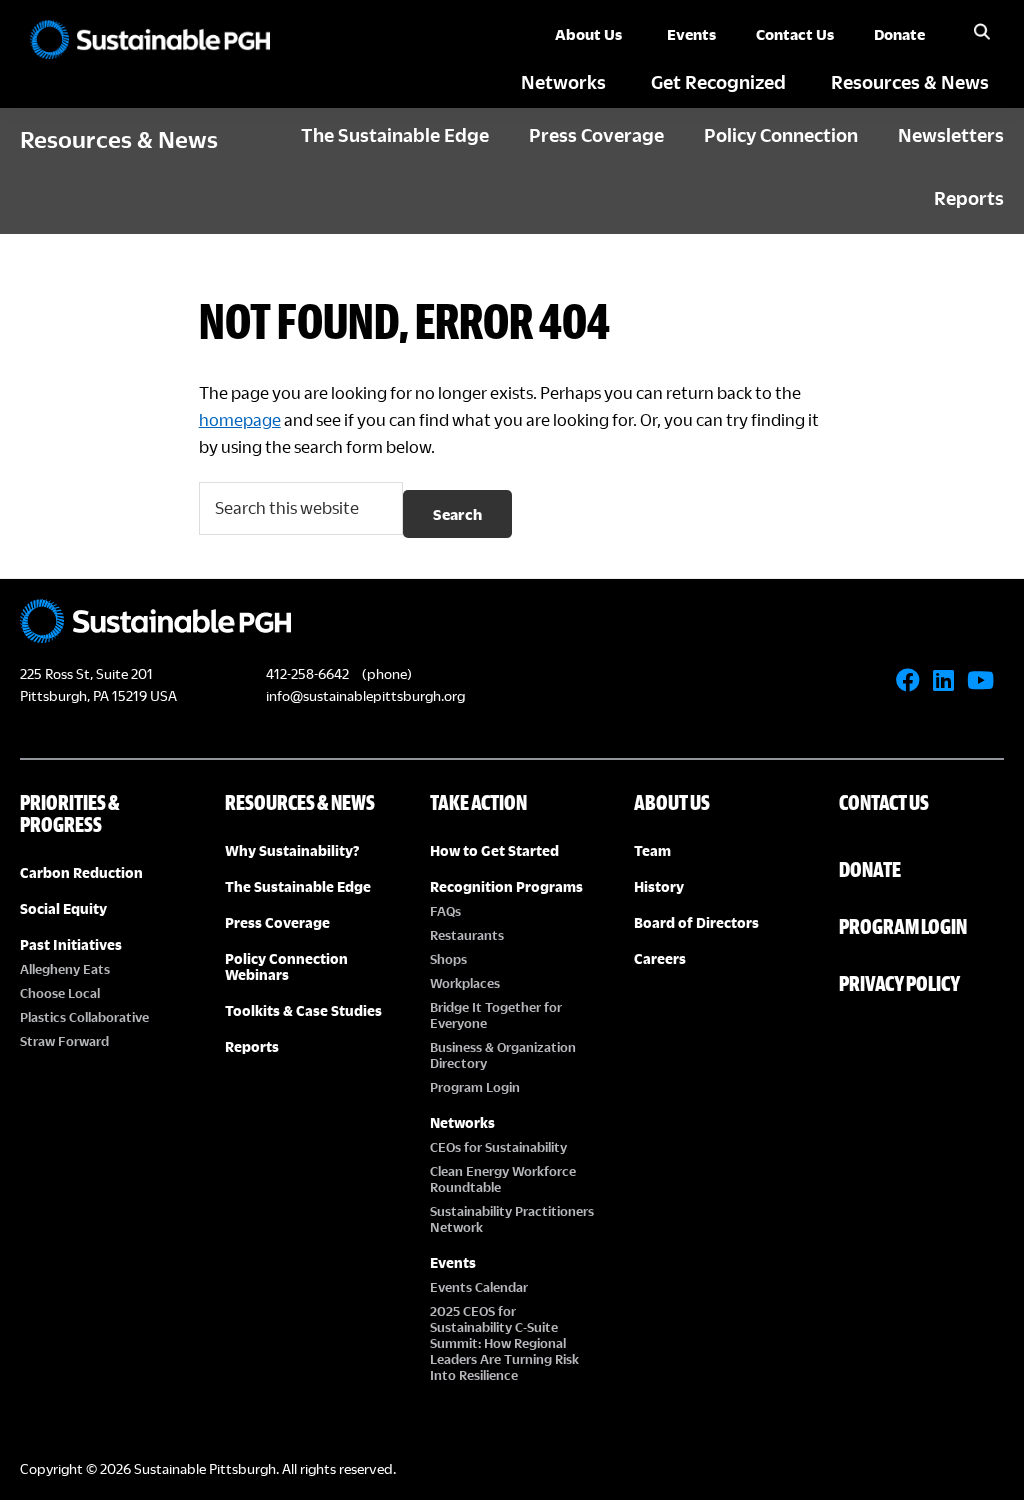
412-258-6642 (307, 673)
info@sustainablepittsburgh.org (365, 695)
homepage (240, 419)
